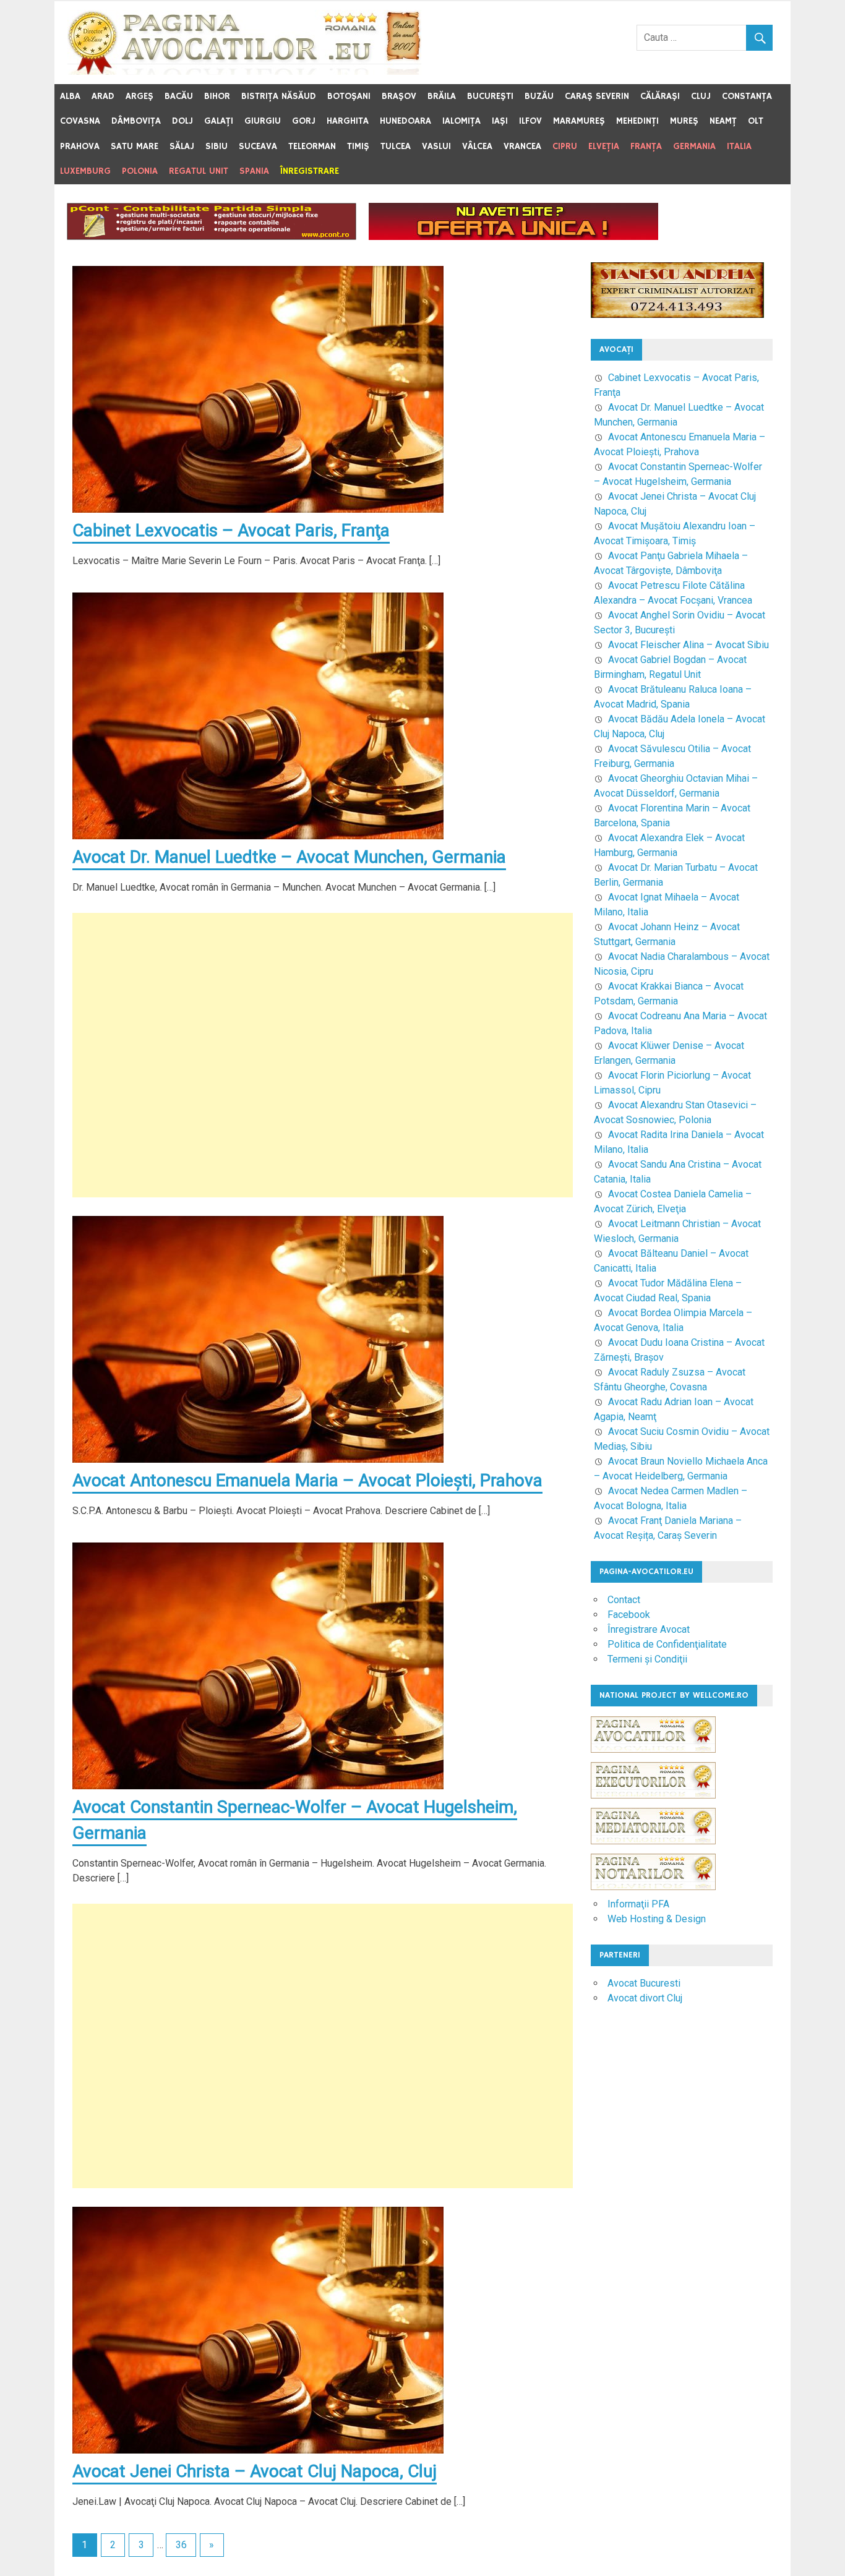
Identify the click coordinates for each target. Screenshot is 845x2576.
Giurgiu (263, 121)
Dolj (182, 121)
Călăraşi (660, 96)
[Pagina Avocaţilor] (653, 1759)
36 (181, 2545)
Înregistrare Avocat (649, 1629)
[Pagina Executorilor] (653, 1804)
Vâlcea (477, 146)
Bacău (179, 96)
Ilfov (530, 121)
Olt (756, 121)
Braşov (399, 96)
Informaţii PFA (638, 1904)
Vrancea (522, 146)
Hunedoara (405, 121)
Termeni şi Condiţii (647, 1659)
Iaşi (500, 121)
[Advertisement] (323, 1055)
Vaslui (436, 146)
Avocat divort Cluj (645, 1998)
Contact (624, 1600)
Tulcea (396, 146)
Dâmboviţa (136, 121)
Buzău (539, 96)
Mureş (684, 121)
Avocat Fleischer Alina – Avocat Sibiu (688, 645)
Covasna (80, 121)
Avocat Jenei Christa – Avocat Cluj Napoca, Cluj (255, 2471)
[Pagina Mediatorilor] (653, 1850)
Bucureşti (490, 96)
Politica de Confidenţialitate (667, 1644)
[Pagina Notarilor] (653, 1887)
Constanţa (747, 96)
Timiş (358, 146)
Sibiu (217, 146)
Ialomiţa (461, 121)
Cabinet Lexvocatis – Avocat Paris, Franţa (231, 530)
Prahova (80, 146)
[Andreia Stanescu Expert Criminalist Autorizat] (677, 315)
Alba (70, 96)
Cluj (701, 96)
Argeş (139, 96)
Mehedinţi (637, 121)
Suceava (258, 146)
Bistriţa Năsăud (279, 96)
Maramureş (579, 121)
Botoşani (349, 96)
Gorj (304, 121)
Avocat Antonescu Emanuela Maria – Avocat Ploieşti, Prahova (307, 1480)
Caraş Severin (597, 96)
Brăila (442, 96)
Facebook (629, 1615)
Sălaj (182, 146)
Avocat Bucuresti (644, 1983)
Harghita (348, 121)
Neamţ (723, 121)
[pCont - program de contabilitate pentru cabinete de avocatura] (212, 237)
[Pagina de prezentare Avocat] (513, 237)
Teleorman (312, 146)
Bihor (217, 96)
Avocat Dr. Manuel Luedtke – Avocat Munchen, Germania (289, 857)
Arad (103, 96)
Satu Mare (135, 146)
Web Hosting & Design (657, 1919)
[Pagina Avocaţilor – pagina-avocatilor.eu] (244, 71)
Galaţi (219, 121)
